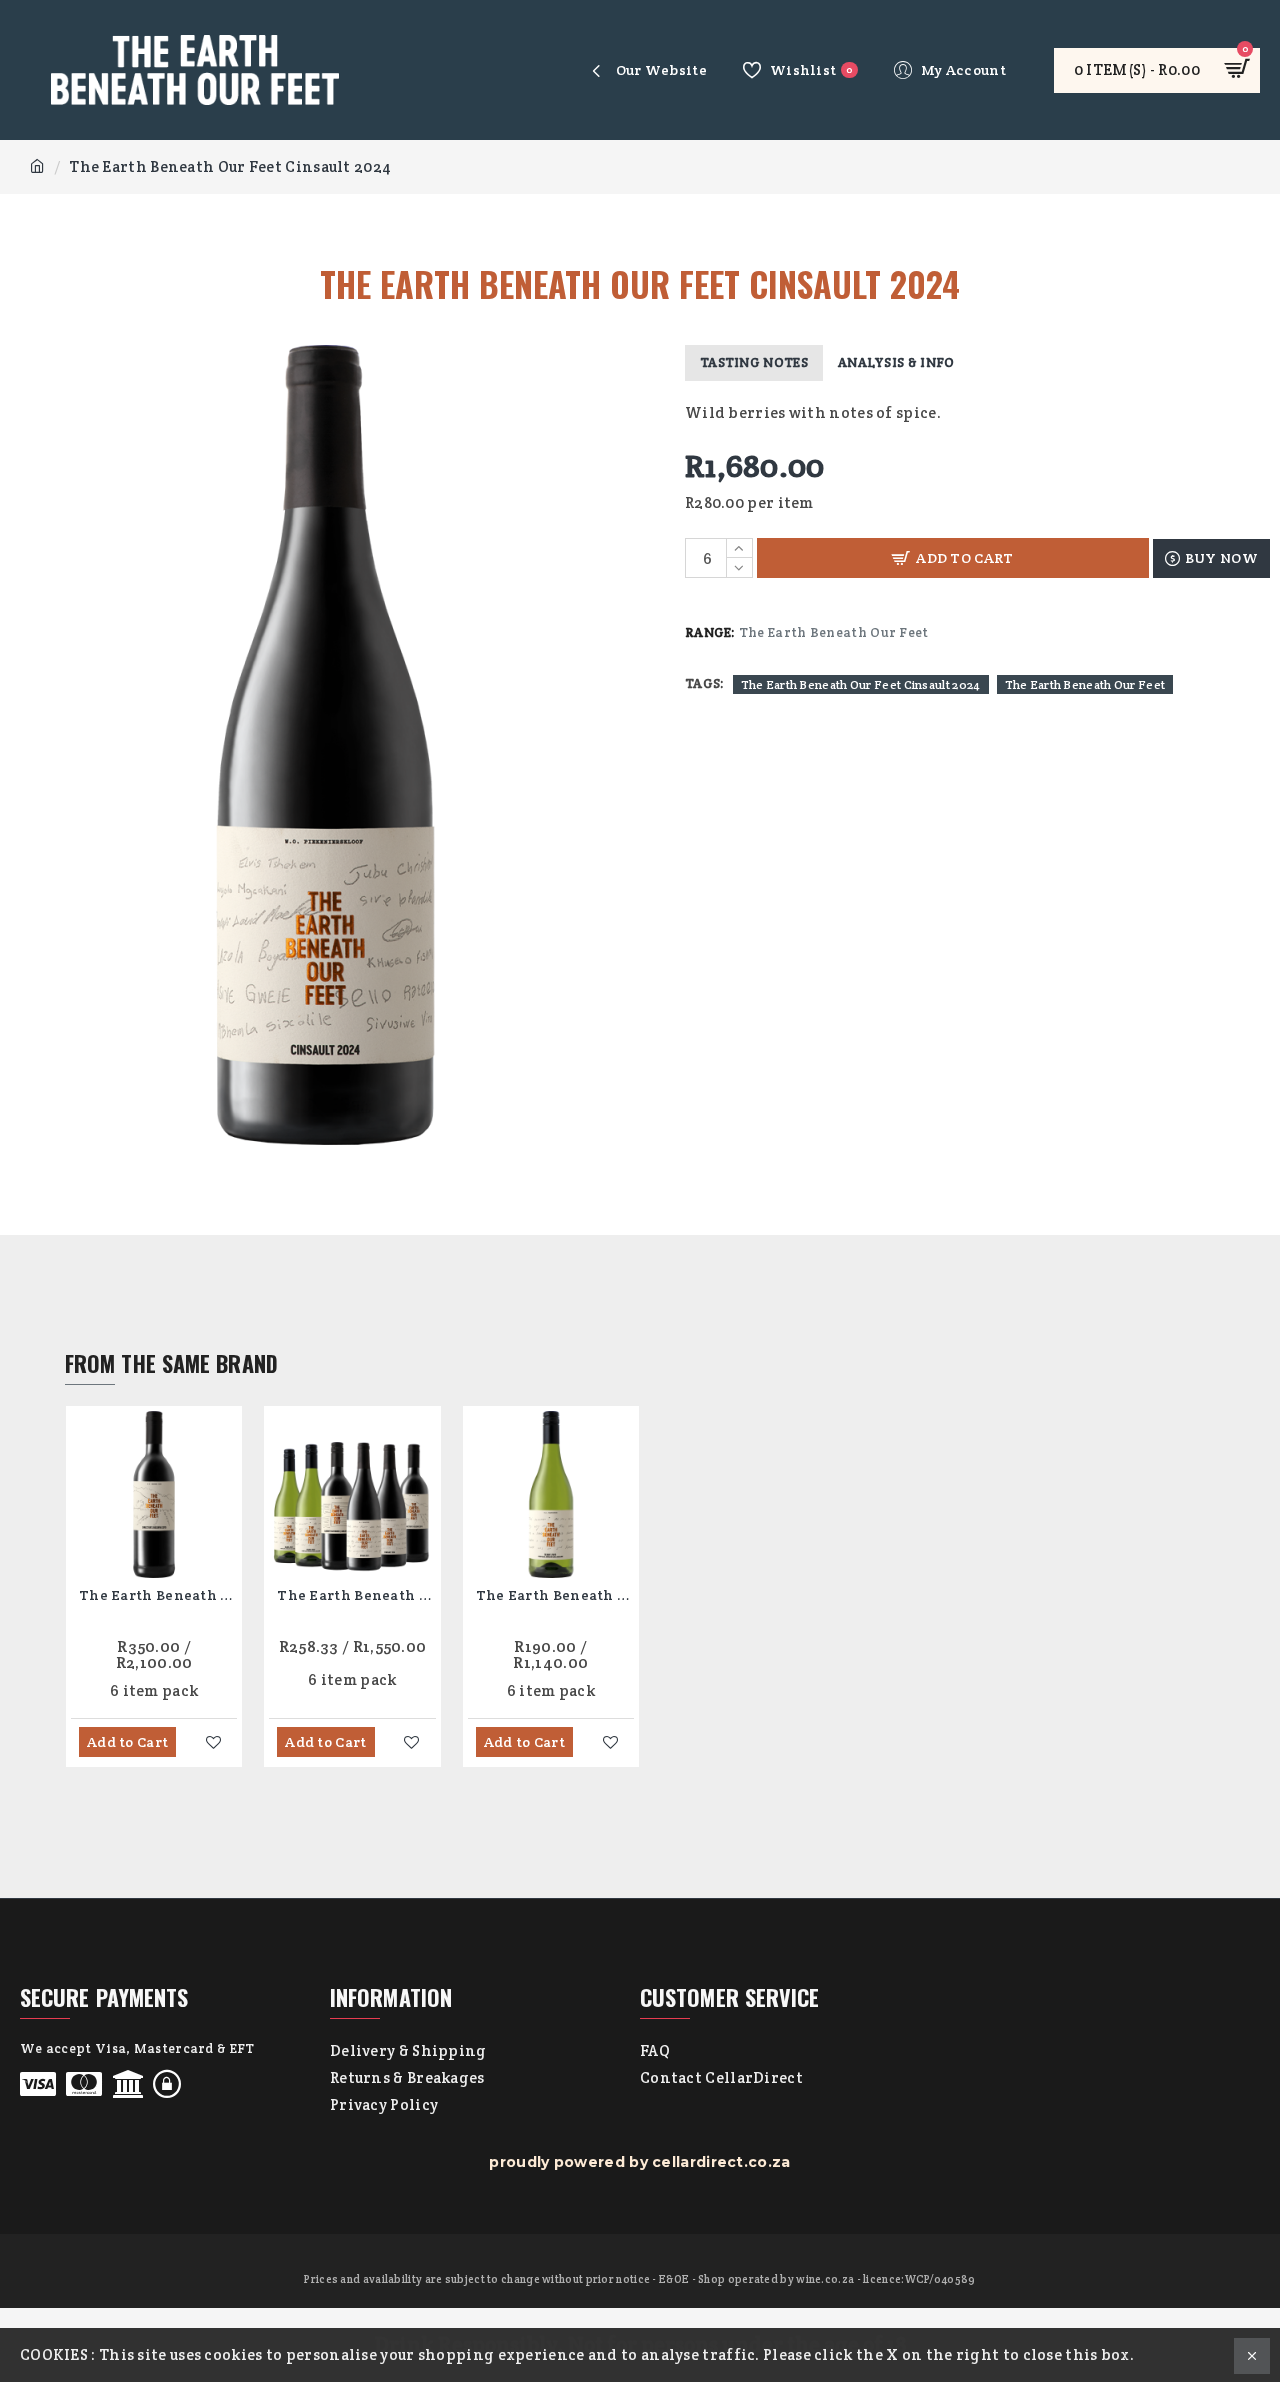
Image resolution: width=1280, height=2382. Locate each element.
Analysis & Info (896, 362)
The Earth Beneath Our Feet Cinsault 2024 (861, 684)
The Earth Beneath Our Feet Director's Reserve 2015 (158, 1595)
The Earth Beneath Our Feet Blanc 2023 (555, 1595)
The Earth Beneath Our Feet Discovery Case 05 (356, 1595)
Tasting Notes (754, 362)
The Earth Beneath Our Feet (1085, 684)
